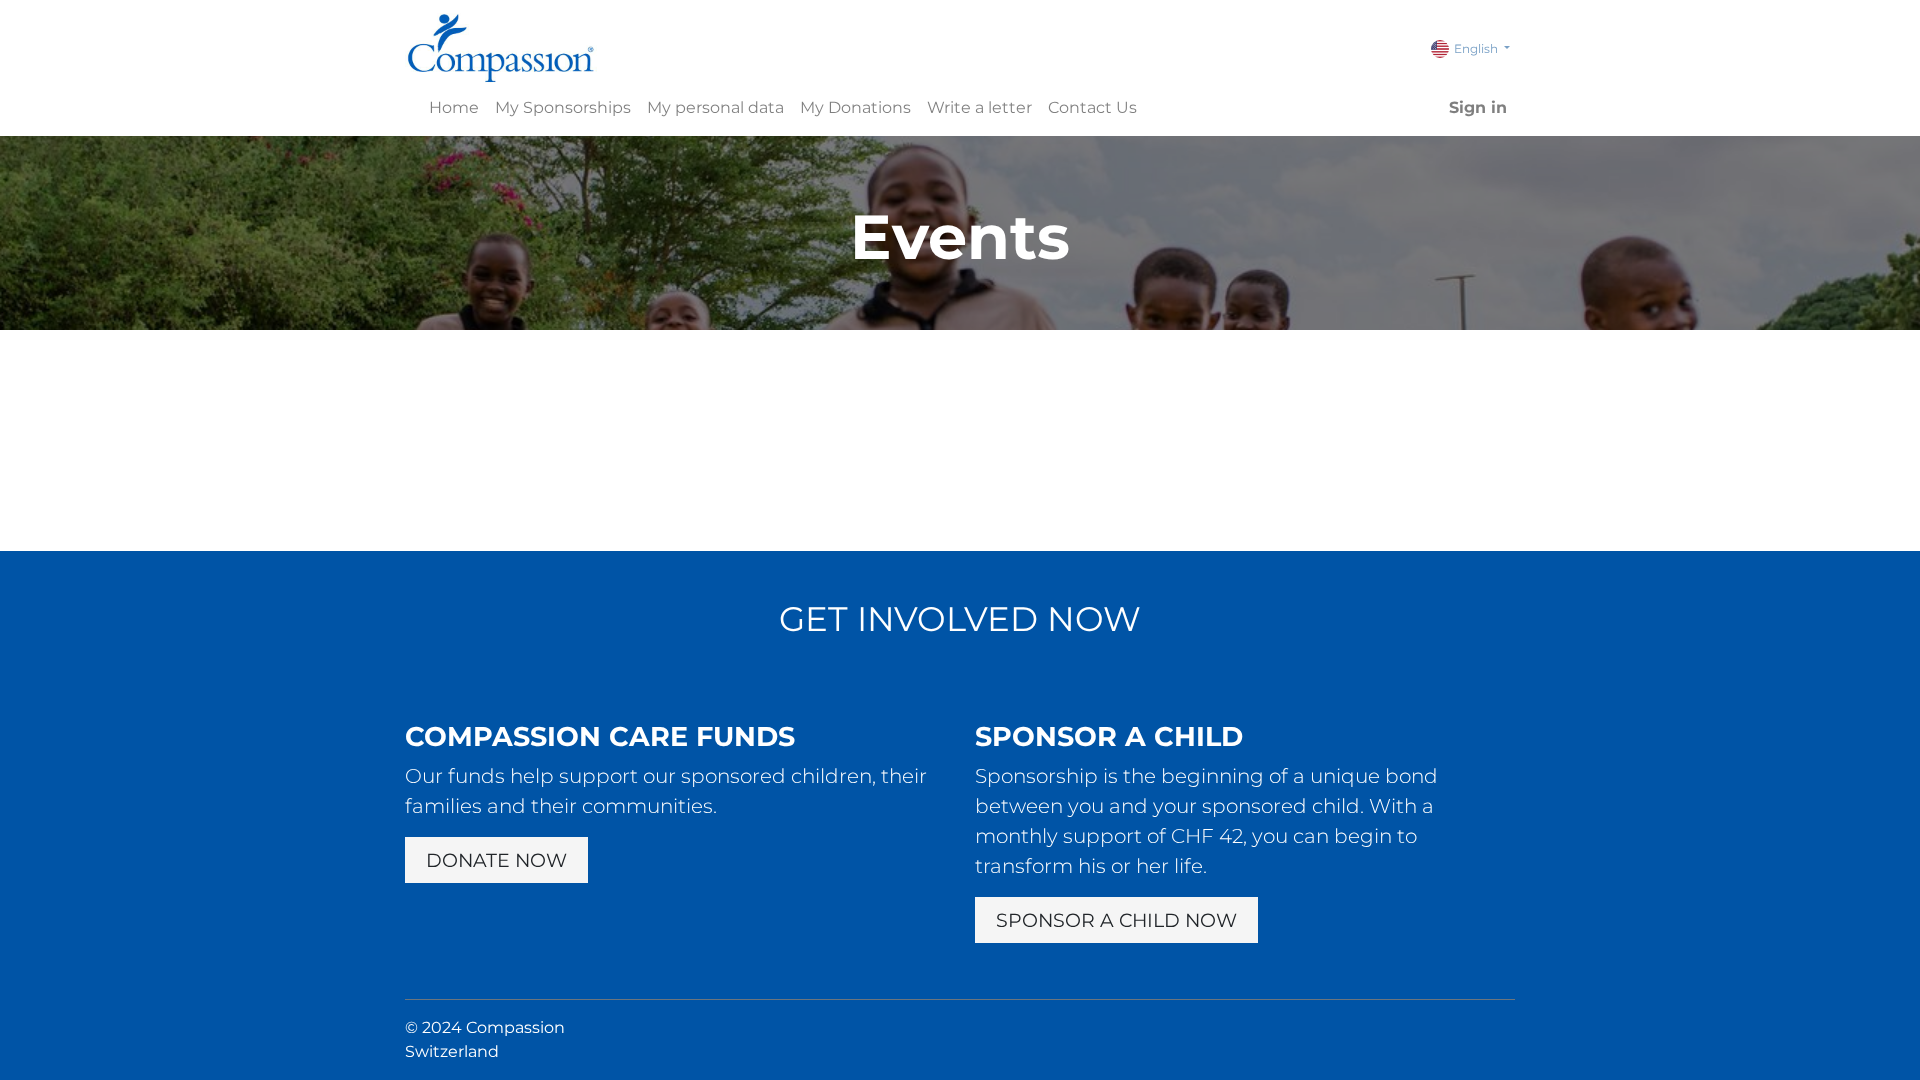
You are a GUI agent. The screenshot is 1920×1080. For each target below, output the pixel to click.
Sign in (1478, 107)
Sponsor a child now (1116, 920)
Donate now (496, 860)
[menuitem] (454, 108)
